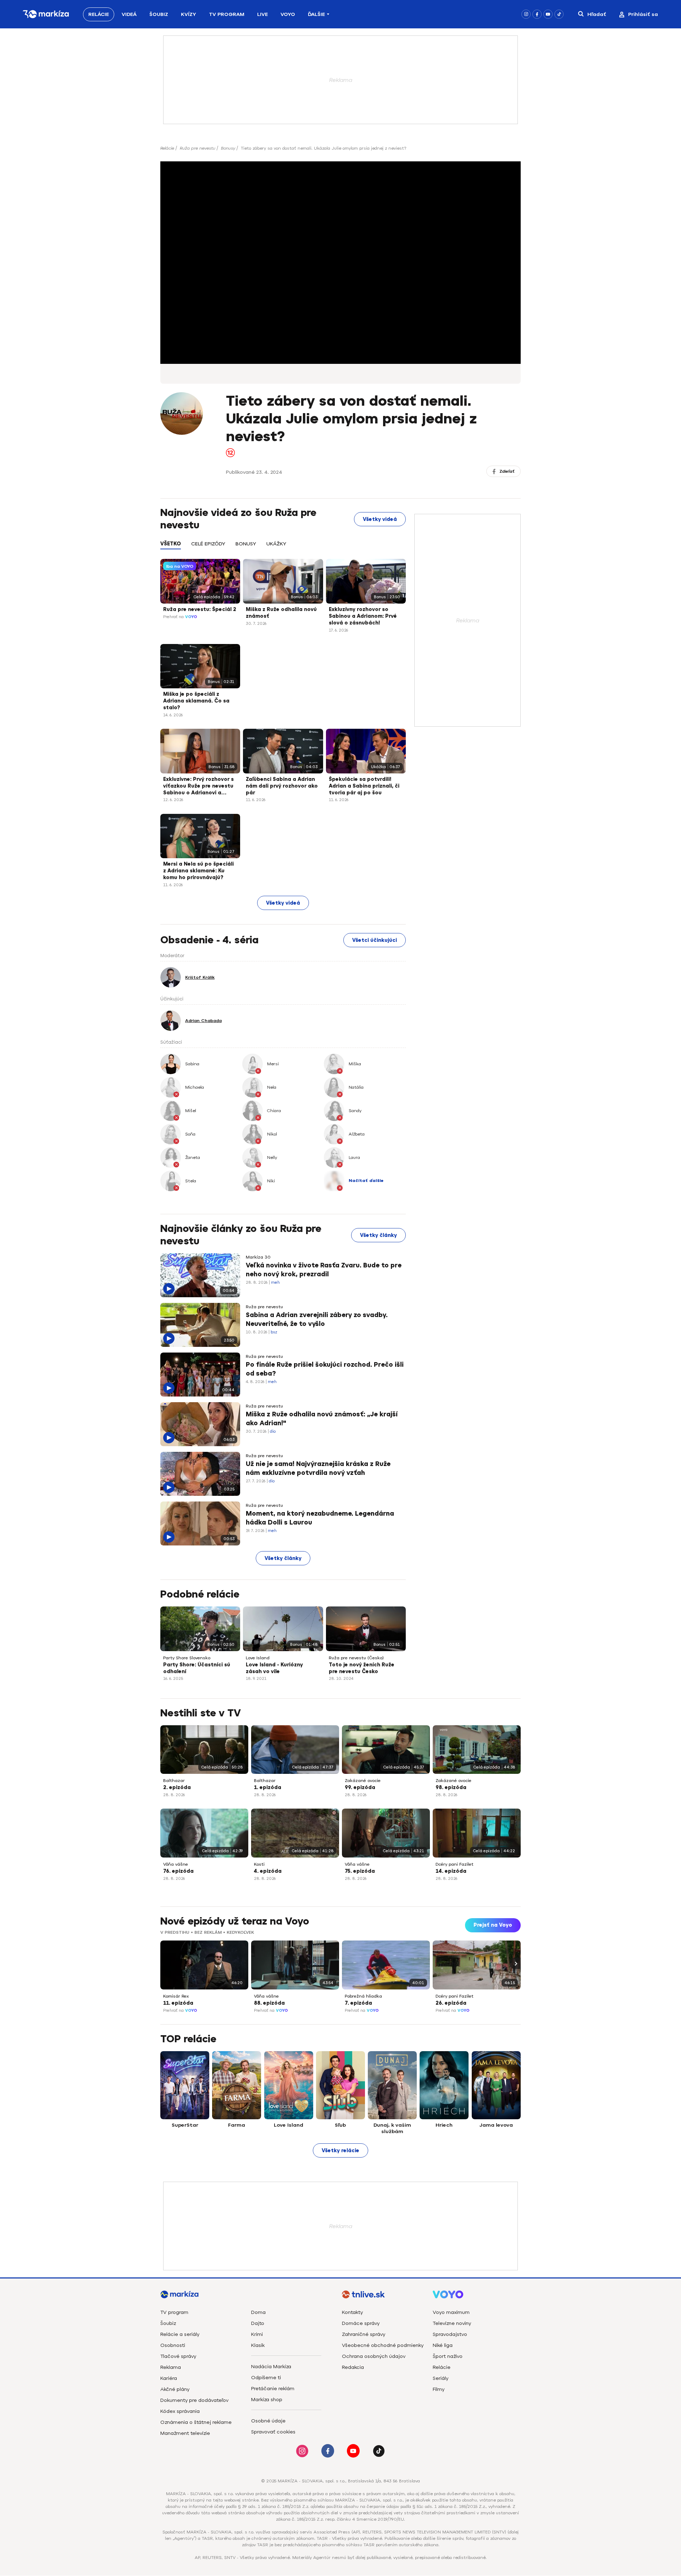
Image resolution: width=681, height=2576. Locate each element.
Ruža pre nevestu (198, 148)
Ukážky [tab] (276, 544)
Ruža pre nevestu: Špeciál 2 (200, 609)
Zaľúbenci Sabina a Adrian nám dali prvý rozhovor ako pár (282, 786)
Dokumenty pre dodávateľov (194, 2400)
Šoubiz (159, 14)
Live (262, 14)
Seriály (441, 2378)
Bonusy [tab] (246, 544)
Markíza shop (267, 2400)
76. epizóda (178, 1871)
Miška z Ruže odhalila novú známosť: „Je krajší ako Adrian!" (322, 1419)
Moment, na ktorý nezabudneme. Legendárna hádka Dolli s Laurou (320, 1518)
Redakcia (353, 2367)
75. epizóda (360, 1871)
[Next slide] (515, 1963)
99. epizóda (360, 1787)
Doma (258, 2312)
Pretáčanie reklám (273, 2389)
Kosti (259, 1864)
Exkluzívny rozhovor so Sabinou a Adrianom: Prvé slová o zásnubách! (363, 616)
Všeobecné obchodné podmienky (383, 2345)
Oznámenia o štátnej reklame (196, 2422)
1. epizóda (268, 1787)
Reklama (171, 2367)
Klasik (258, 2345)
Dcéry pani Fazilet (455, 1864)
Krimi (257, 2334)
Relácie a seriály (180, 2334)
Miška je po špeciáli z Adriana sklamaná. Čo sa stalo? (196, 701)
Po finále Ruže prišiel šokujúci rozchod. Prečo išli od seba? (325, 1369)
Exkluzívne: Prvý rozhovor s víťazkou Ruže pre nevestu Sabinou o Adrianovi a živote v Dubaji (198, 787)
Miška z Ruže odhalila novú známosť (281, 613)
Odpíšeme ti (266, 2378)
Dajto (258, 2323)
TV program (174, 2312)
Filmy (439, 2389)
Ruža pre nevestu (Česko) (356, 1658)
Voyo (288, 14)
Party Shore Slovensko (187, 1658)
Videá (129, 14)
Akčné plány (175, 2389)
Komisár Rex (176, 1996)
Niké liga (443, 2345)
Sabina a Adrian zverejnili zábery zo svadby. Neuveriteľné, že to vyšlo (317, 1319)
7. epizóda (358, 2003)
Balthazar (174, 1781)
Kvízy (189, 14)
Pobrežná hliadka (363, 1996)
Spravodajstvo (450, 2334)
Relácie (99, 14)
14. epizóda (451, 1871)
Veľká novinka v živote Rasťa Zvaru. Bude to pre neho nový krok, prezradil (324, 1270)
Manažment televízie (185, 2433)
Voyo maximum (451, 2312)
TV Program (227, 14)
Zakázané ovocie (363, 1781)
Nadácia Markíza (271, 2367)
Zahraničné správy (364, 2334)
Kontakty (352, 2312)
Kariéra (169, 2378)
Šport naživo (448, 2356)
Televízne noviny (452, 2323)
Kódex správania (180, 2411)
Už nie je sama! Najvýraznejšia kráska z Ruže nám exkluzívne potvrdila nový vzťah (318, 1468)
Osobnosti (173, 2345)
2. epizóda (177, 1787)
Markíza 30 (258, 1257)
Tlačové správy (178, 2356)
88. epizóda (269, 2003)
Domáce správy (361, 2323)
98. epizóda (451, 1787)
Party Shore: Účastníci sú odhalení (197, 1668)
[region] (283, 548)
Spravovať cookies (273, 2432)
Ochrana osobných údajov (374, 2356)
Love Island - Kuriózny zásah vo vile (274, 1668)
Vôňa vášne (176, 1864)
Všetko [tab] (171, 544)
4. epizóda (268, 1871)
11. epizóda (178, 2003)
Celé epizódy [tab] (208, 544)
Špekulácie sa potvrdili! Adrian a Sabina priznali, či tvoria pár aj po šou (364, 786)
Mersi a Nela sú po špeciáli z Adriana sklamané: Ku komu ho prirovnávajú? (198, 871)
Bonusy (228, 148)
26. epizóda (451, 2003)
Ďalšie (316, 14)
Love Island (258, 1658)
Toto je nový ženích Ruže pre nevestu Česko (362, 1668)
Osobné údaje (268, 2421)
